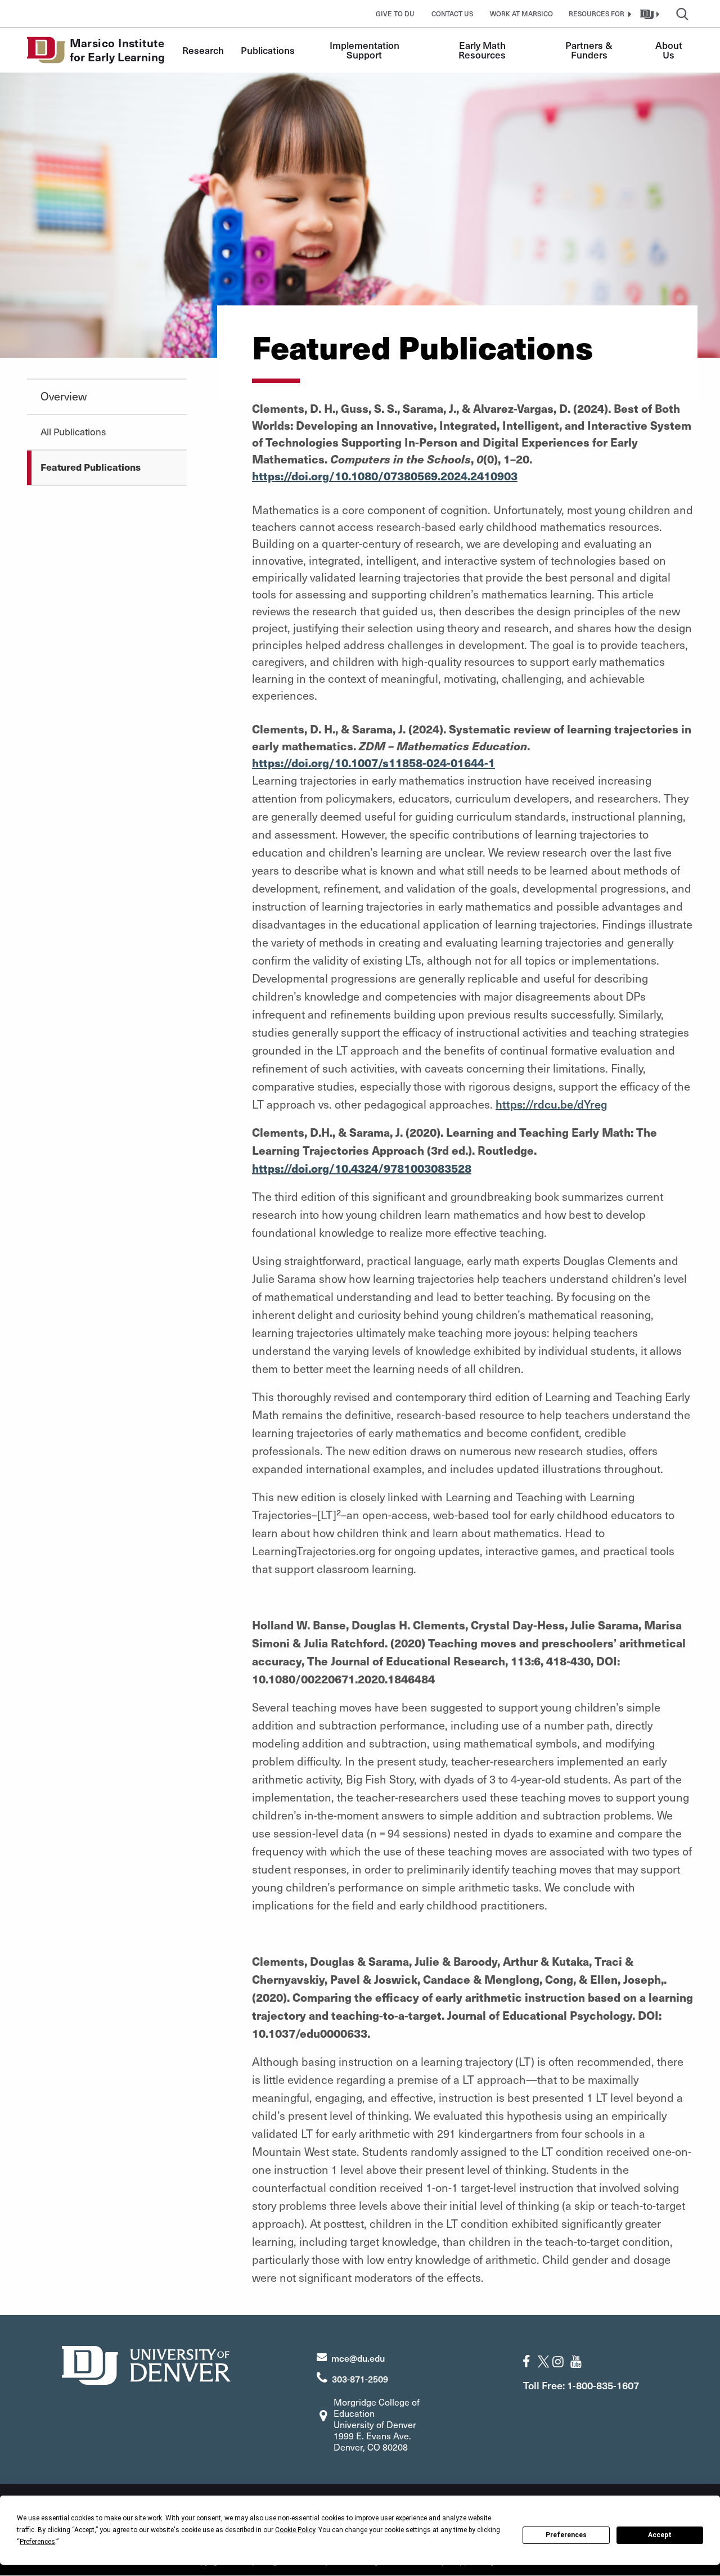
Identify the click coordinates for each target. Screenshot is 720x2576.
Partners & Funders (590, 50)
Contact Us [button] (452, 13)
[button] (598, 13)
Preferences (566, 2535)
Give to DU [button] (395, 13)
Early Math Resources (483, 50)
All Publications (73, 431)
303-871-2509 (360, 2379)
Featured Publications (91, 467)
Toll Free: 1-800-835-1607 (581, 2385)
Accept (660, 2535)
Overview (64, 396)
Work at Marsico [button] (521, 13)
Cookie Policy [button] (295, 2530)
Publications (268, 50)
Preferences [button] (37, 2542)
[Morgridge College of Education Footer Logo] (146, 2364)
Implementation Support (366, 50)
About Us (670, 50)
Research (203, 50)
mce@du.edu (358, 2358)
